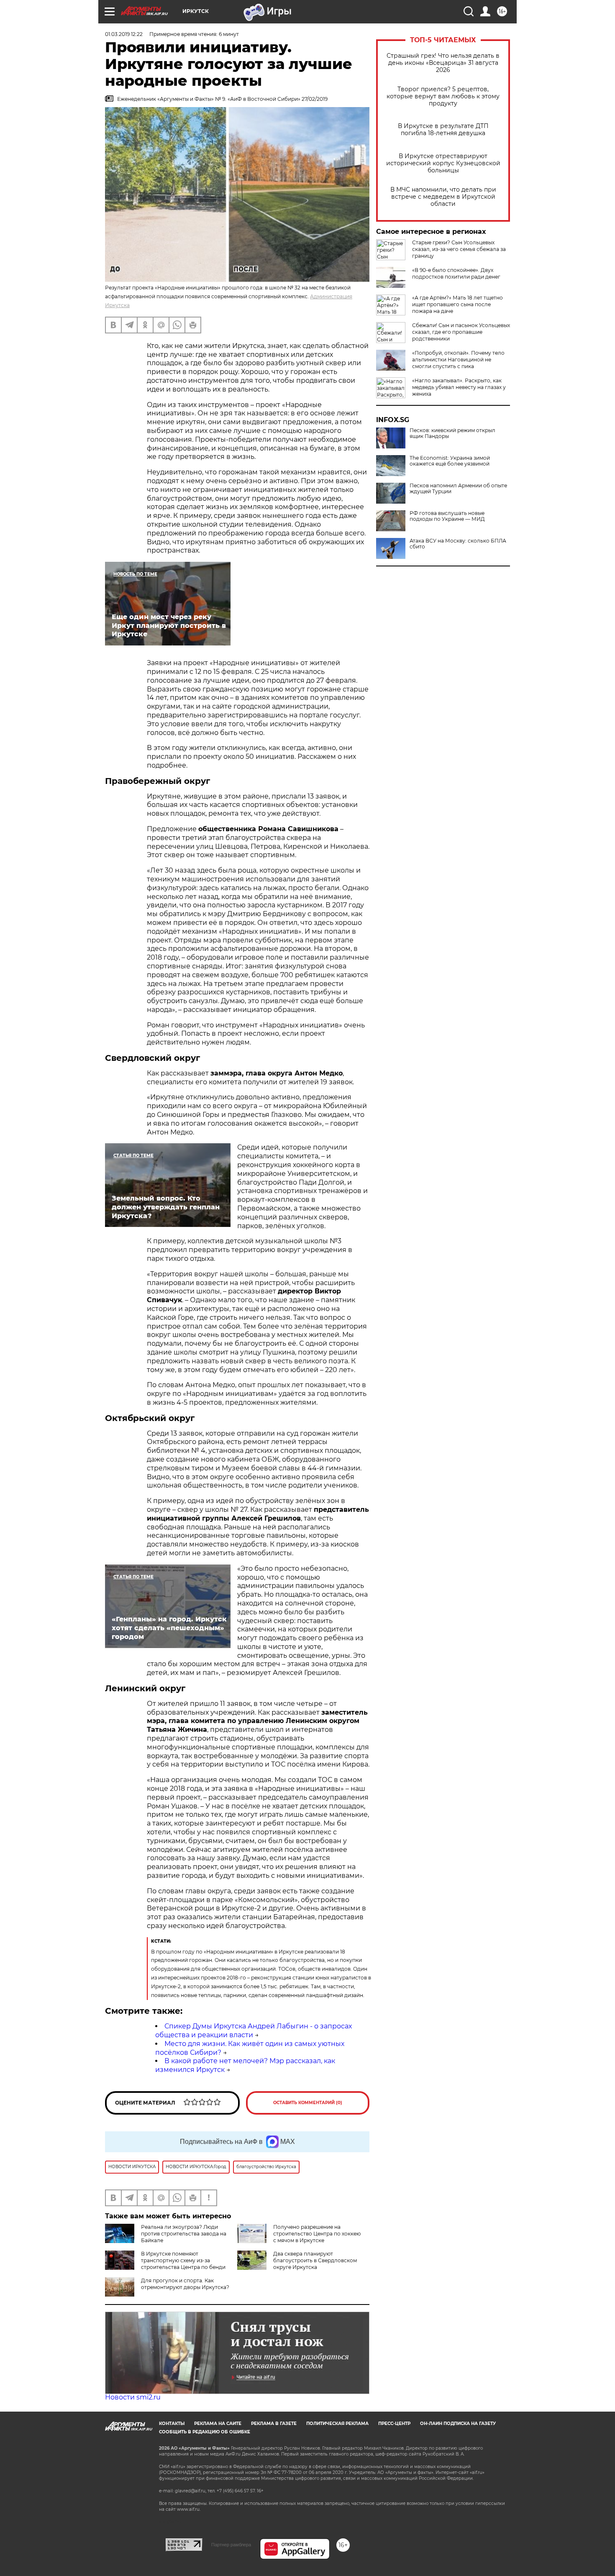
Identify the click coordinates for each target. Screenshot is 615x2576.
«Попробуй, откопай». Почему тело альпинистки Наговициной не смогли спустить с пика (458, 360)
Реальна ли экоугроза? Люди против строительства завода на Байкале (184, 2234)
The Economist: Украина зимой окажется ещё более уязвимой (450, 461)
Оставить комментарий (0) (308, 2103)
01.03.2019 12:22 (124, 34)
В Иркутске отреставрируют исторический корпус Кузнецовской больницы (443, 163)
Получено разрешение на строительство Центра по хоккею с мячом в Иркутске (317, 2234)
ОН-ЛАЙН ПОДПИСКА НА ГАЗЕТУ (458, 2424)
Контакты (172, 2424)
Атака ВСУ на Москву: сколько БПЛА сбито (458, 544)
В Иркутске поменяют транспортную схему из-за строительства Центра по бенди (183, 2260)
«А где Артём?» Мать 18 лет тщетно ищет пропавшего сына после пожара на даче (457, 304)
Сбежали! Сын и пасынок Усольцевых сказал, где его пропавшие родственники (461, 332)
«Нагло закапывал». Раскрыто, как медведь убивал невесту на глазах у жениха (459, 387)
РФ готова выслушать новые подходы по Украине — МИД (447, 516)
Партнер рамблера (231, 2545)
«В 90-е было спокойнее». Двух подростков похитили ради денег (456, 273)
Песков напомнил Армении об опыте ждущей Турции (458, 489)
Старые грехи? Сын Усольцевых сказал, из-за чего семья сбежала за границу (459, 249)
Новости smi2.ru (133, 2397)
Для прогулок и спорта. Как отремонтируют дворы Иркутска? (185, 2284)
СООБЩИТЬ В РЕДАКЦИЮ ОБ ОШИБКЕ (205, 2432)
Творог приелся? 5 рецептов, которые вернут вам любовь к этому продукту (443, 96)
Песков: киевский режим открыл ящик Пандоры (452, 433)
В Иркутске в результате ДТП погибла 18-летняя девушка (443, 130)
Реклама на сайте (218, 2424)
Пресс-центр (394, 2424)
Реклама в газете (274, 2424)
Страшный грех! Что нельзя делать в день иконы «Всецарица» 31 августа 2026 (443, 63)
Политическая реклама (337, 2424)
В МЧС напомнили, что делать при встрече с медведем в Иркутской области (443, 197)
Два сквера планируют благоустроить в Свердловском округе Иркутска (315, 2260)
